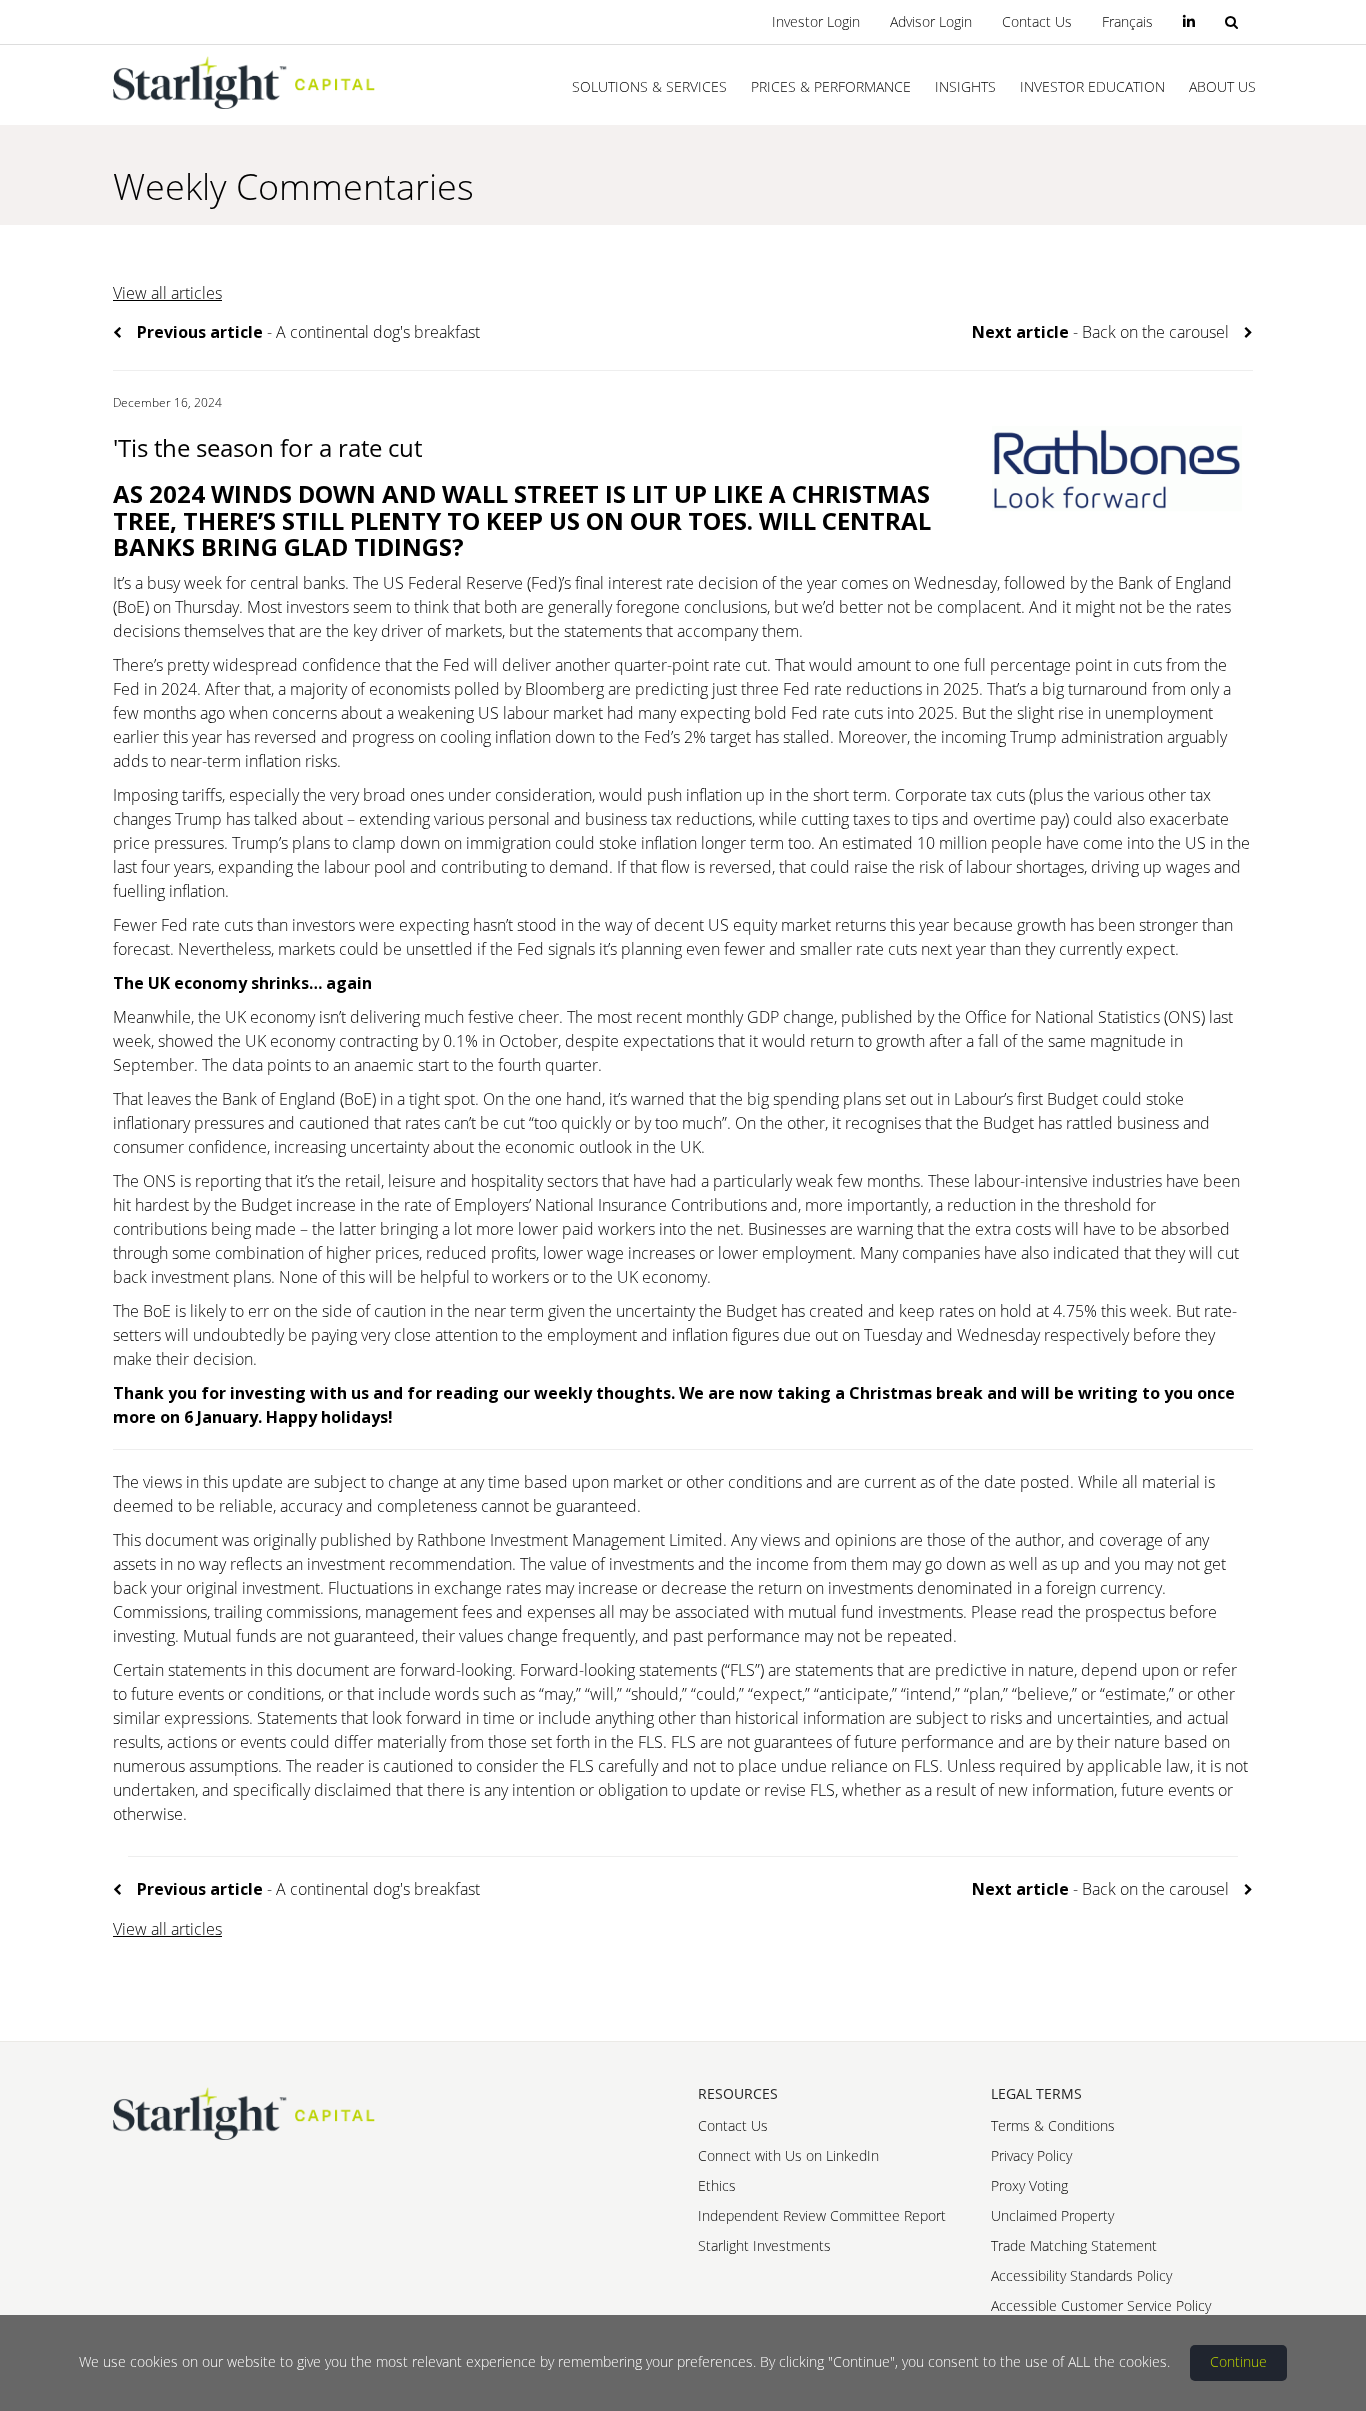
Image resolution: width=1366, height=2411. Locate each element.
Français (1127, 21)
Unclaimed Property (1052, 2215)
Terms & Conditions (1053, 2125)
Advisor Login (931, 21)
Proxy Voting (1029, 2185)
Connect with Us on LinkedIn (788, 2155)
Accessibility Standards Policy (1081, 2275)
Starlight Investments (764, 2245)
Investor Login (816, 21)
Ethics (717, 2185)
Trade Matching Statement (1074, 2245)
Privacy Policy (1031, 2155)
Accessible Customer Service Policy (1101, 2305)
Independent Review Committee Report (822, 2215)
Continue (1238, 2361)
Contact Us (1037, 21)
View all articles (167, 293)
